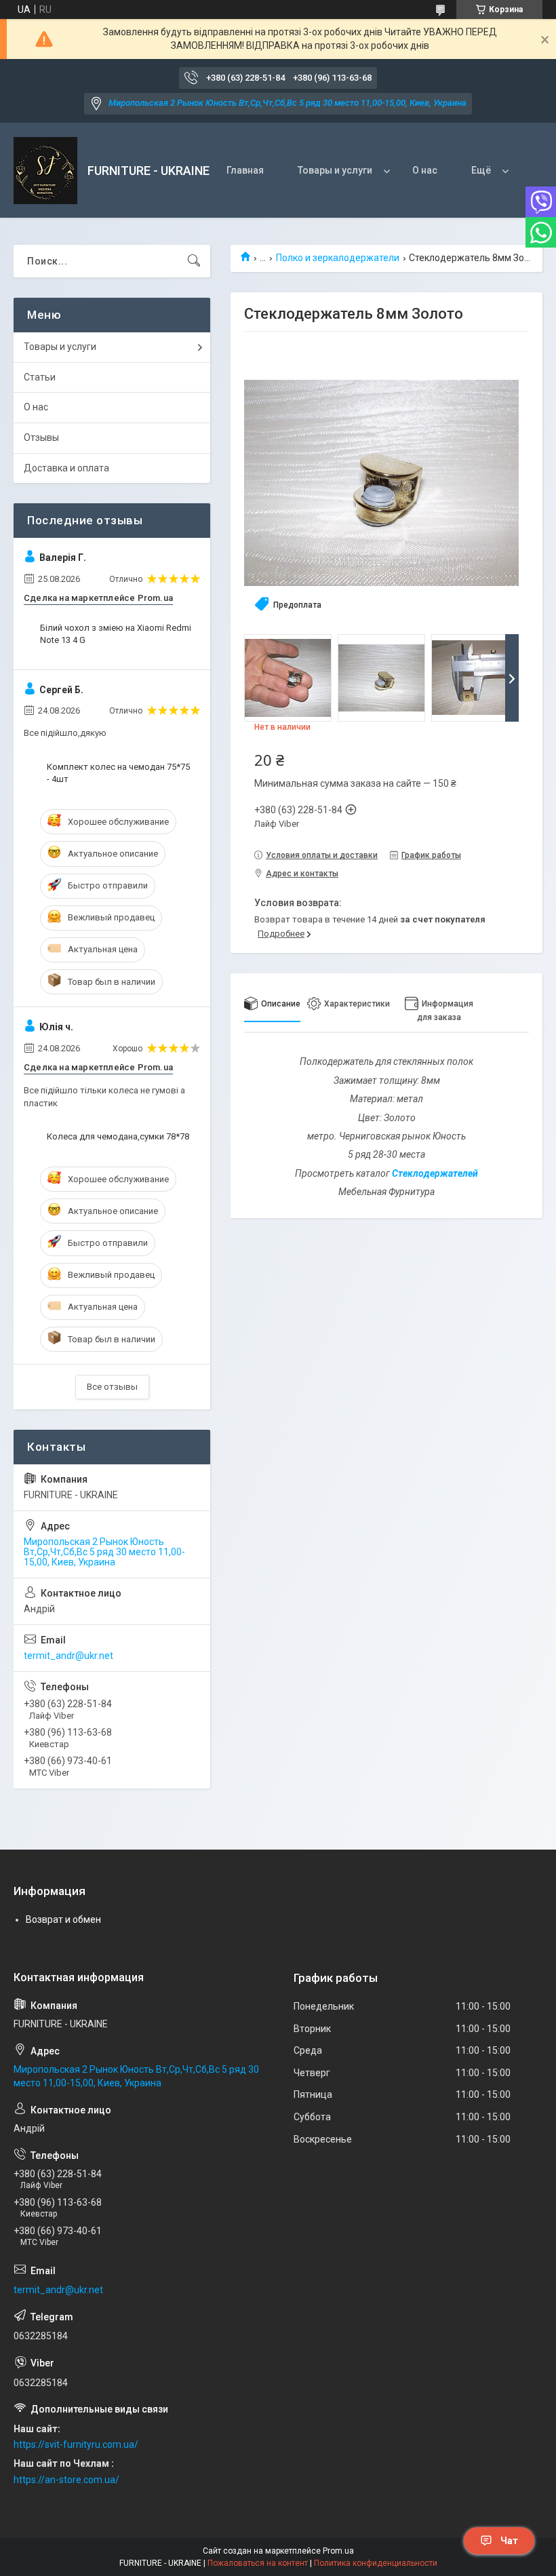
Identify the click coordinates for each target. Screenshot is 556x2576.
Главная (245, 170)
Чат (509, 2541)
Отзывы (41, 437)
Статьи (40, 377)
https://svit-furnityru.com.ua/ (76, 2444)
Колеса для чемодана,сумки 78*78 (118, 1136)
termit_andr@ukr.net (68, 1656)
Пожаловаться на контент (258, 2563)
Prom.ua (338, 2551)
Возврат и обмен (63, 1919)
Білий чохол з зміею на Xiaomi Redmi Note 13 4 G (116, 634)
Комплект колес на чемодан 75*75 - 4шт (118, 773)
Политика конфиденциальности (376, 2563)
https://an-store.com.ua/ (66, 2480)
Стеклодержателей (435, 1173)
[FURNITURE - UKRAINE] (45, 171)
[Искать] (194, 261)
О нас (425, 170)
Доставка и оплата (66, 468)
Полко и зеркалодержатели (338, 258)
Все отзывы (112, 1387)
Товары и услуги (335, 170)
